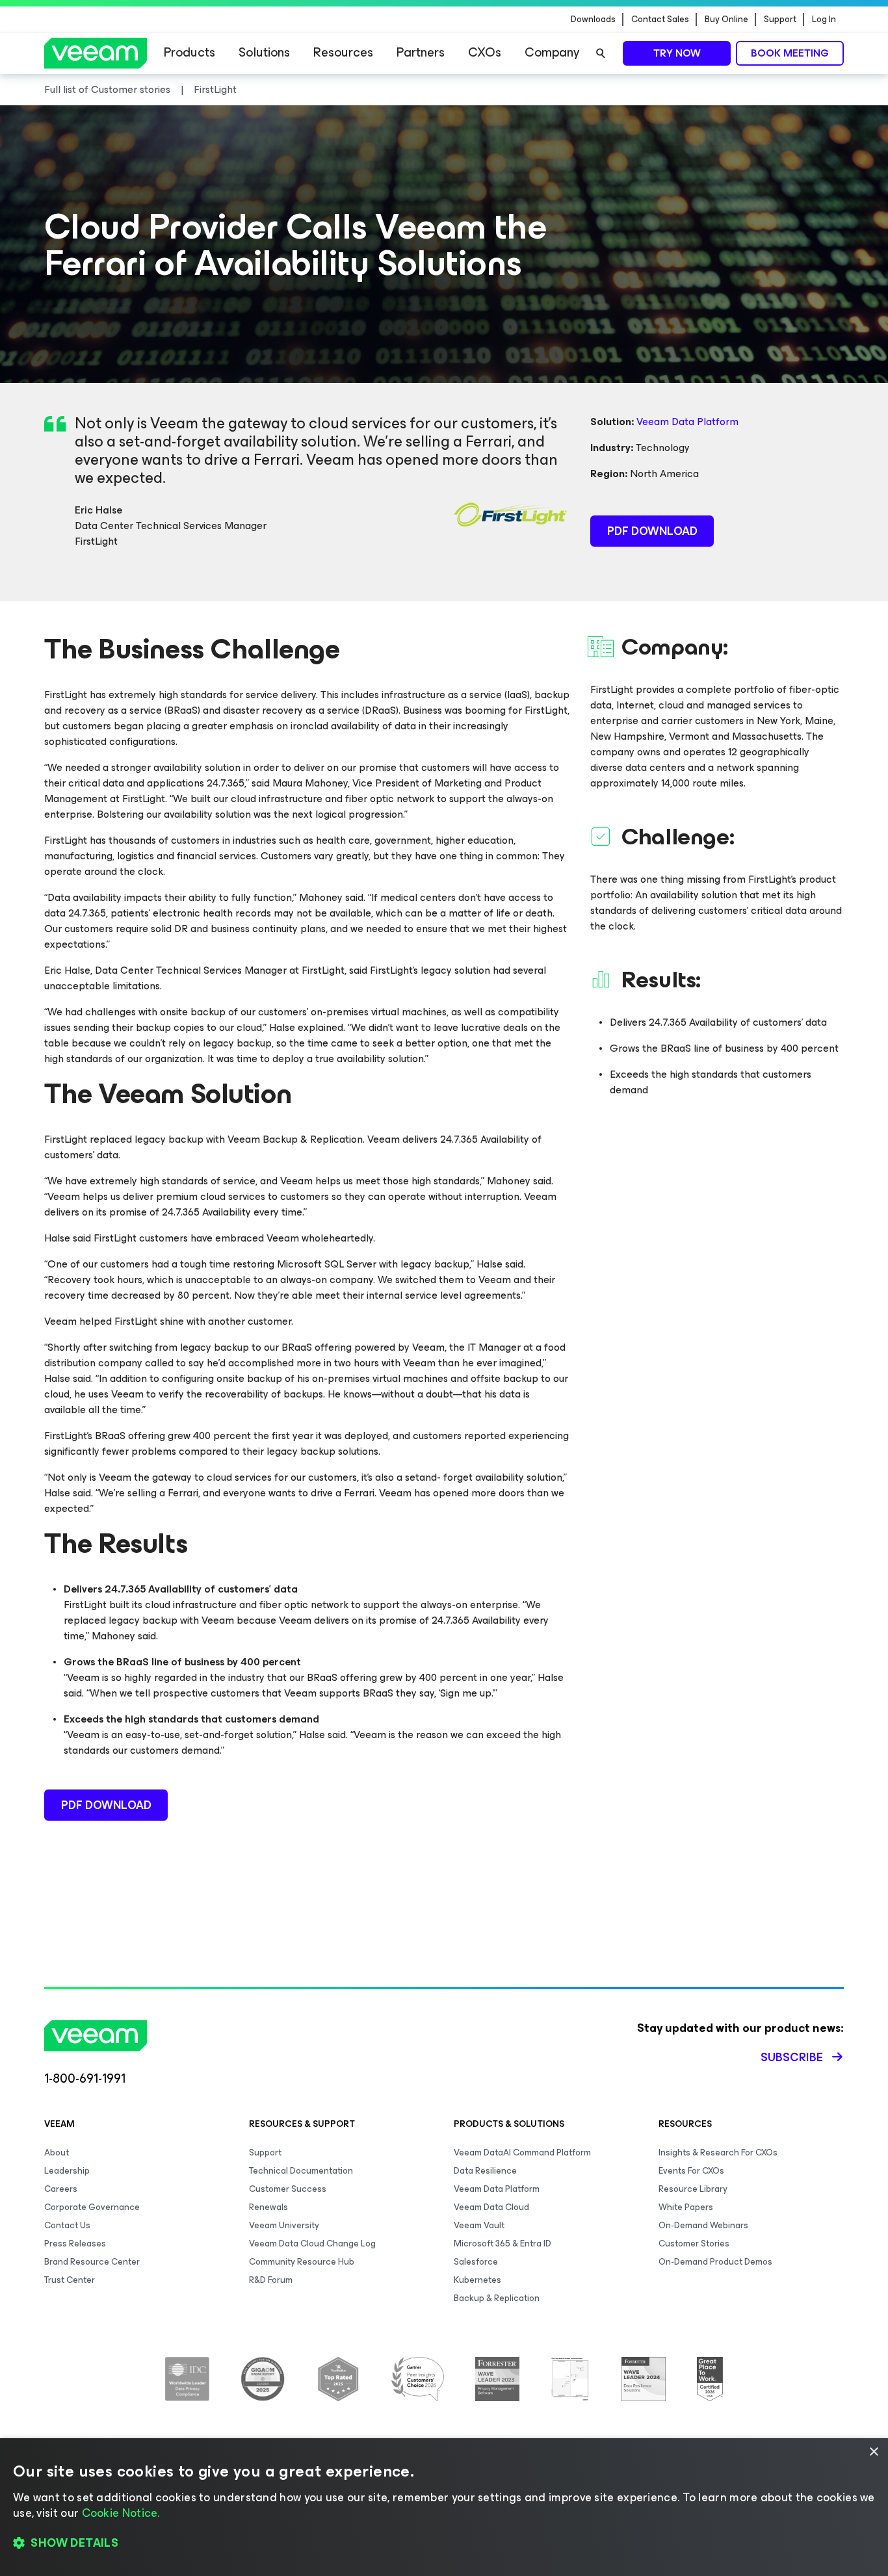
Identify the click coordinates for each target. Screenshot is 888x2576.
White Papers (686, 2207)
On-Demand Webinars (703, 2225)
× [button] (873, 2452)
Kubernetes (477, 2280)
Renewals (268, 2207)
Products (189, 52)
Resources (343, 52)
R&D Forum (271, 2280)
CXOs (485, 52)
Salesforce (476, 2262)
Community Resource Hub (302, 2262)
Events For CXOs (691, 2171)
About (57, 2153)
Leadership (67, 2171)
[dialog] (444, 2507)
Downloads (593, 20)
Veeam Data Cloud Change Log (312, 2244)
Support (780, 20)
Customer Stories (694, 2244)
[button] (444, 2543)
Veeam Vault (479, 2225)
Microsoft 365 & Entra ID (503, 2244)
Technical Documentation (301, 2171)
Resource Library (693, 2189)
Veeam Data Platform (687, 422)
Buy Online (726, 20)
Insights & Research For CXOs (718, 2153)
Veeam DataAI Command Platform (522, 2153)
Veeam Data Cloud (491, 2207)
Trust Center (70, 2280)
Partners (421, 52)
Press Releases (75, 2244)
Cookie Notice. (121, 2513)
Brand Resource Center (92, 2262)
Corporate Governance (92, 2207)
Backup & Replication (497, 2298)
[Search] (601, 53)
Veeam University (284, 2225)
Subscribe (792, 2057)
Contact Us (67, 2225)
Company (552, 52)
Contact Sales (660, 20)
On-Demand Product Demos (715, 2262)
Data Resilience (485, 2171)
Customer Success (288, 2189)
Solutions (264, 52)
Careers (61, 2189)
